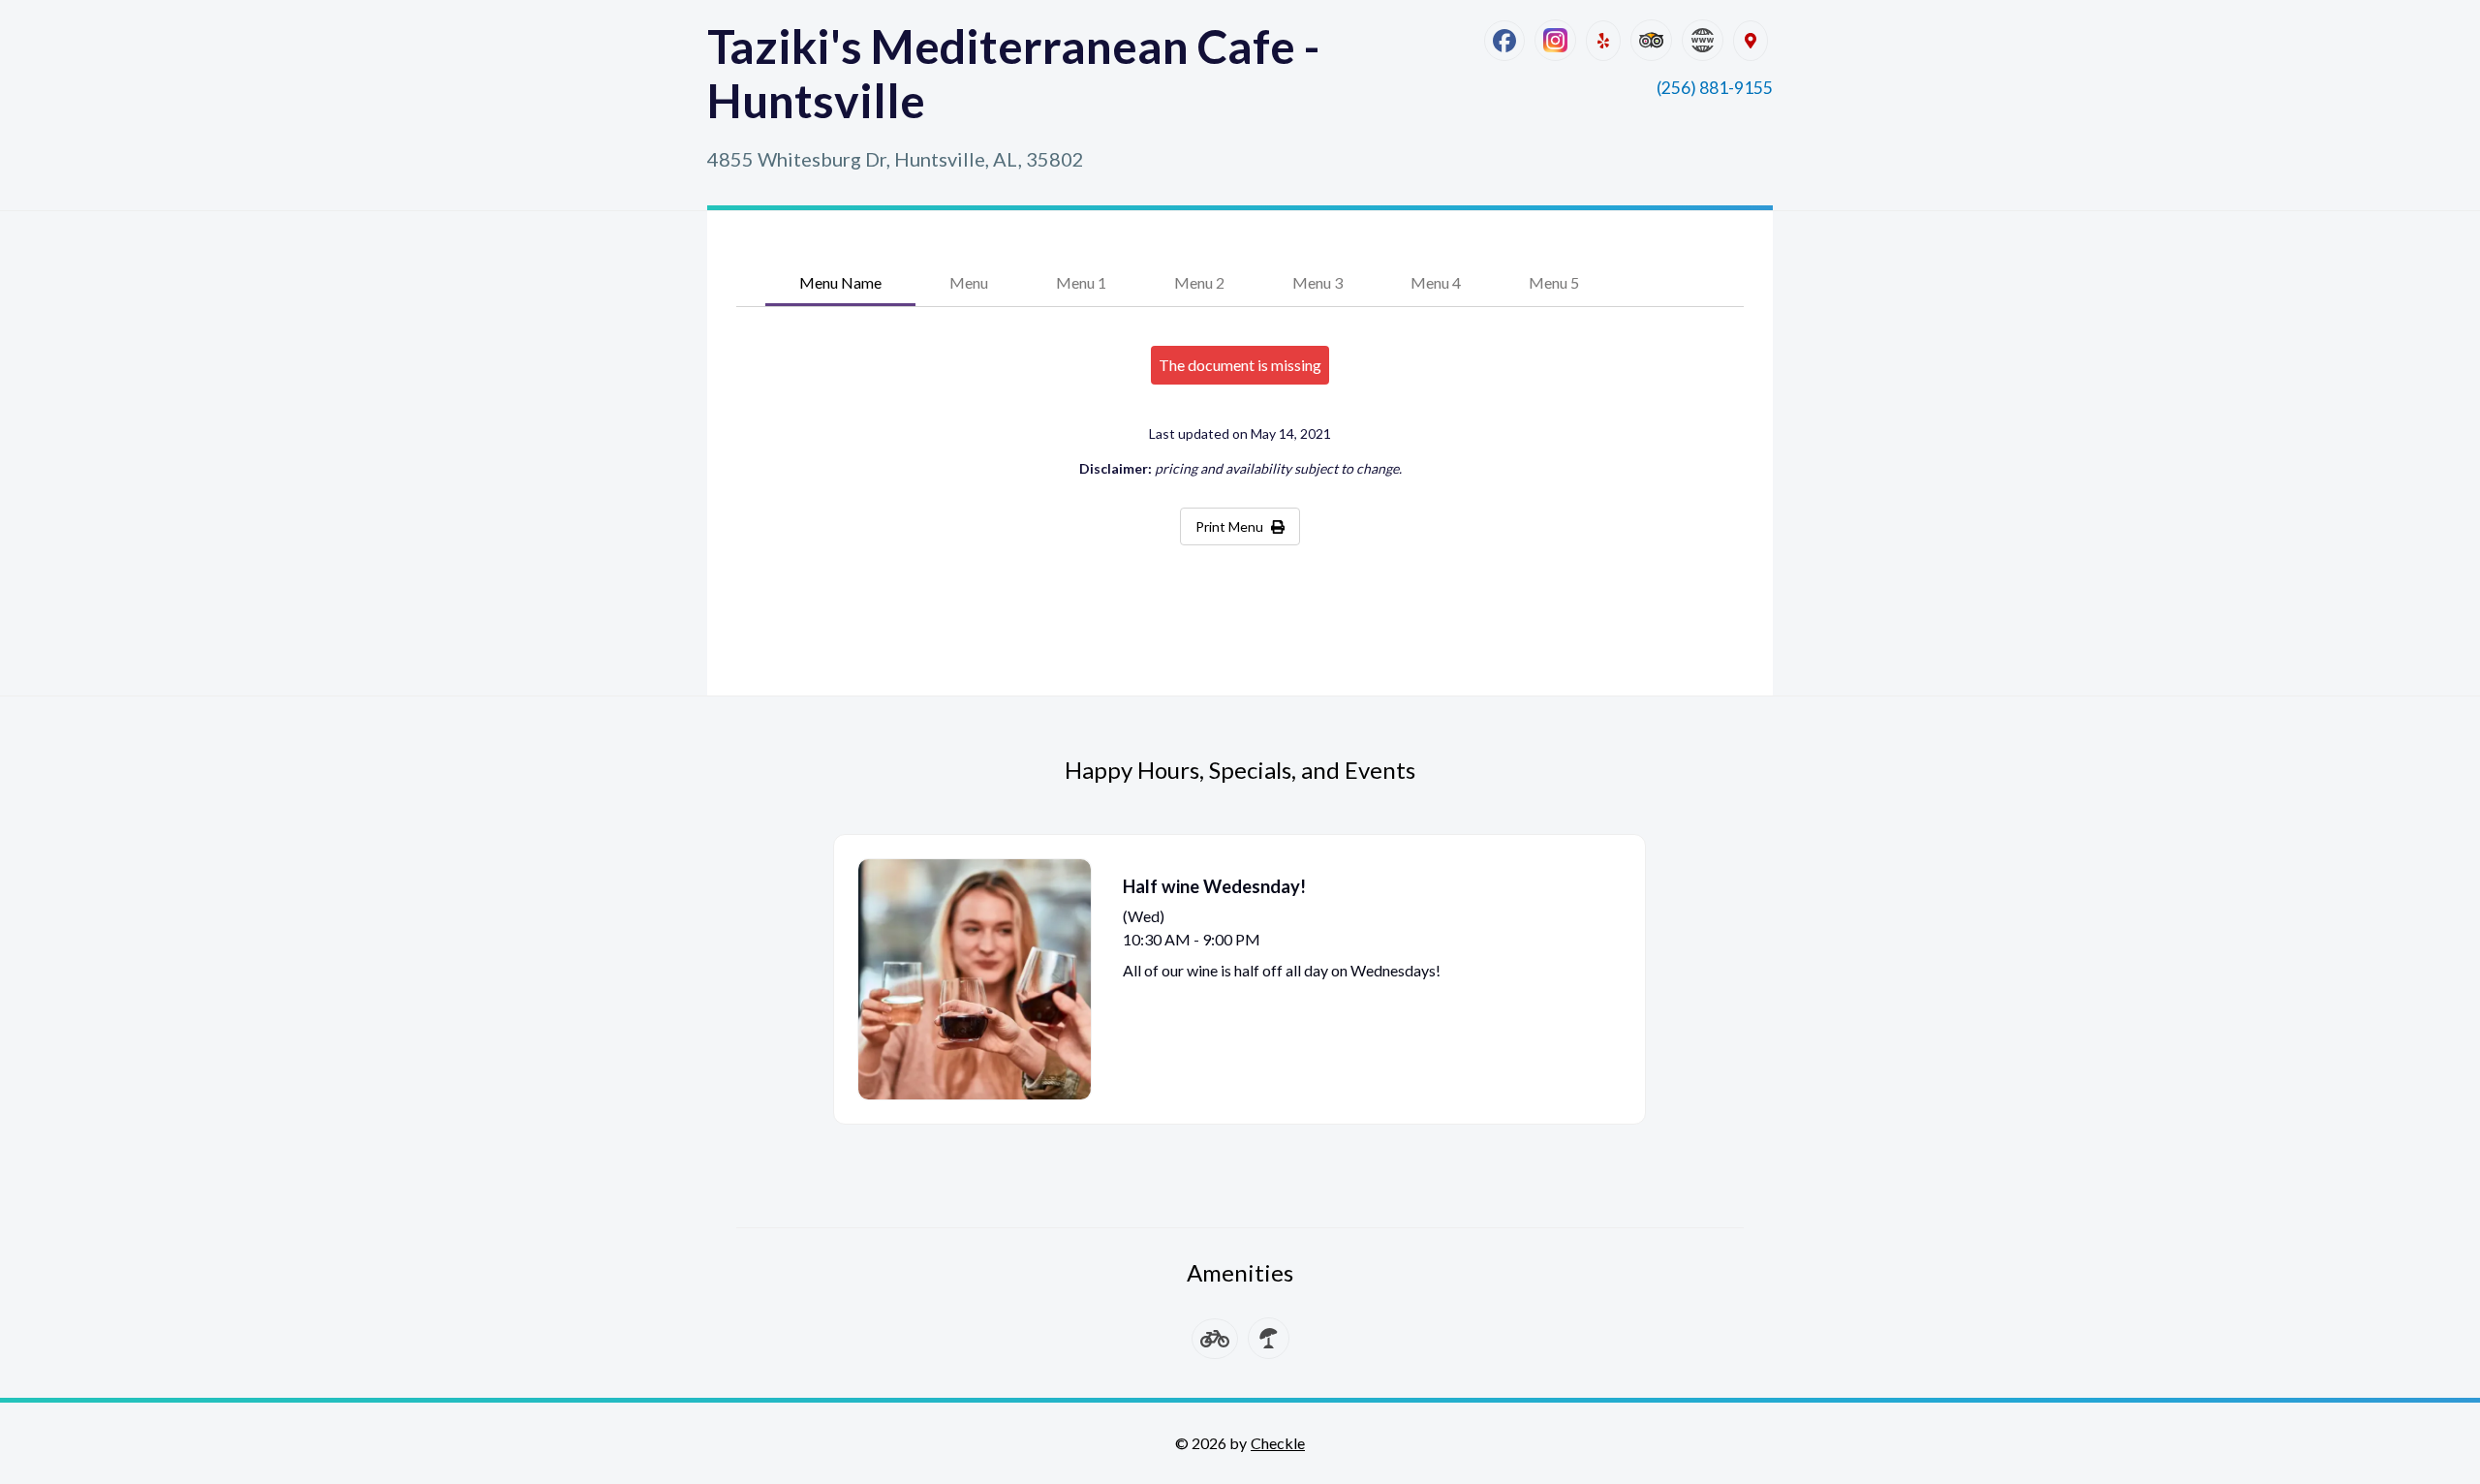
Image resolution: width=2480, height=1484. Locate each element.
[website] (1703, 40)
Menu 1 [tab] (1081, 282)
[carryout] (1215, 1339)
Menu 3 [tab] (1317, 282)
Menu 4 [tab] (1436, 282)
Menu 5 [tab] (1554, 282)
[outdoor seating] (1269, 1338)
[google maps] (1751, 41)
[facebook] (1504, 41)
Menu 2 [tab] (1199, 282)
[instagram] (1555, 40)
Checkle (1278, 1443)
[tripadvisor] (1651, 40)
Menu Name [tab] (840, 282)
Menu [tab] (969, 282)
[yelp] (1603, 41)
